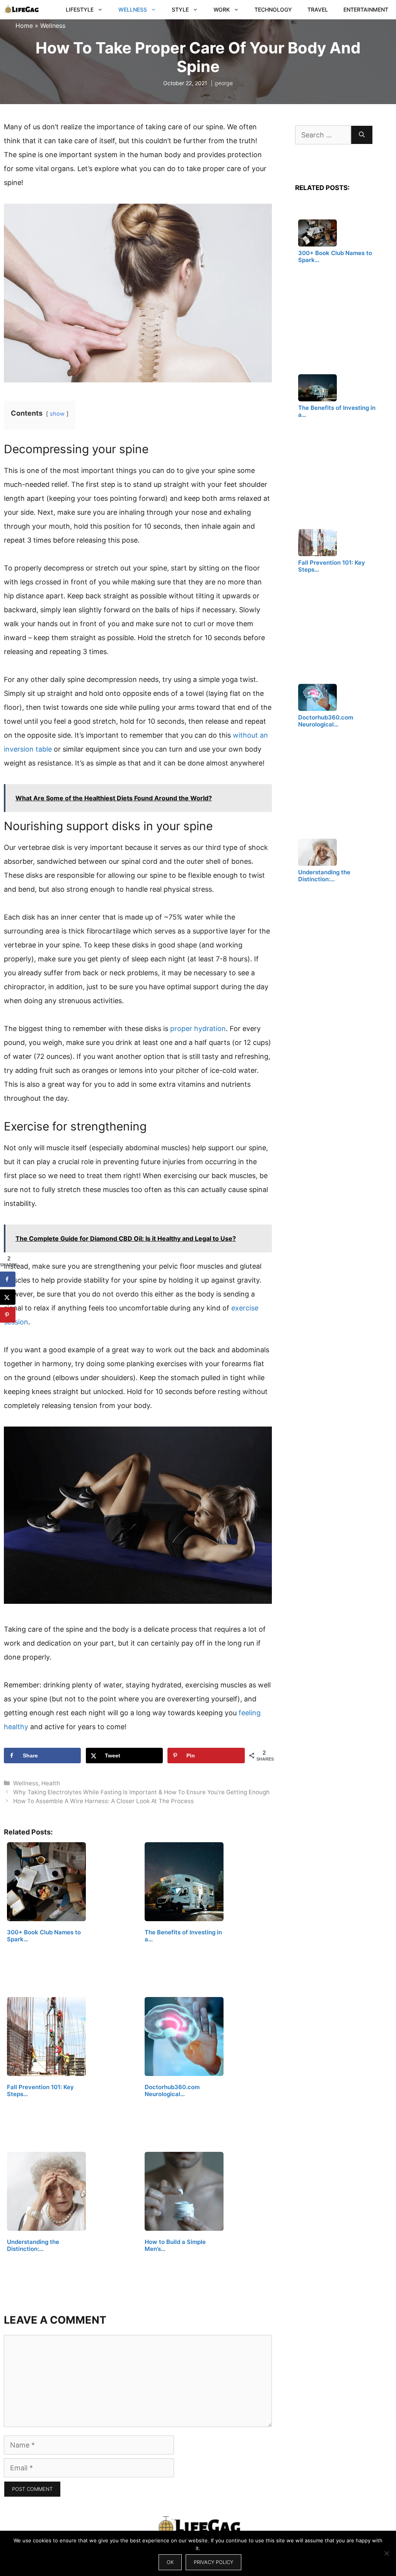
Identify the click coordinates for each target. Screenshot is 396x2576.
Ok (170, 2562)
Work (222, 9)
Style (180, 9)
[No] (386, 2553)
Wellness (133, 9)
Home (24, 26)
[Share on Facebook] (8, 1279)
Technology (273, 9)
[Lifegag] (21, 10)
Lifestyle (80, 9)
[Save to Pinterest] (8, 1315)
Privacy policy (213, 2562)
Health (51, 1783)
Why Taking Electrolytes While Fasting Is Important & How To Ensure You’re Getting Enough (141, 1792)
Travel (318, 9)
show (57, 414)
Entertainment (366, 9)
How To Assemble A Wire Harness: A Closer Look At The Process (103, 1801)
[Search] (362, 135)
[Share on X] (8, 1297)
